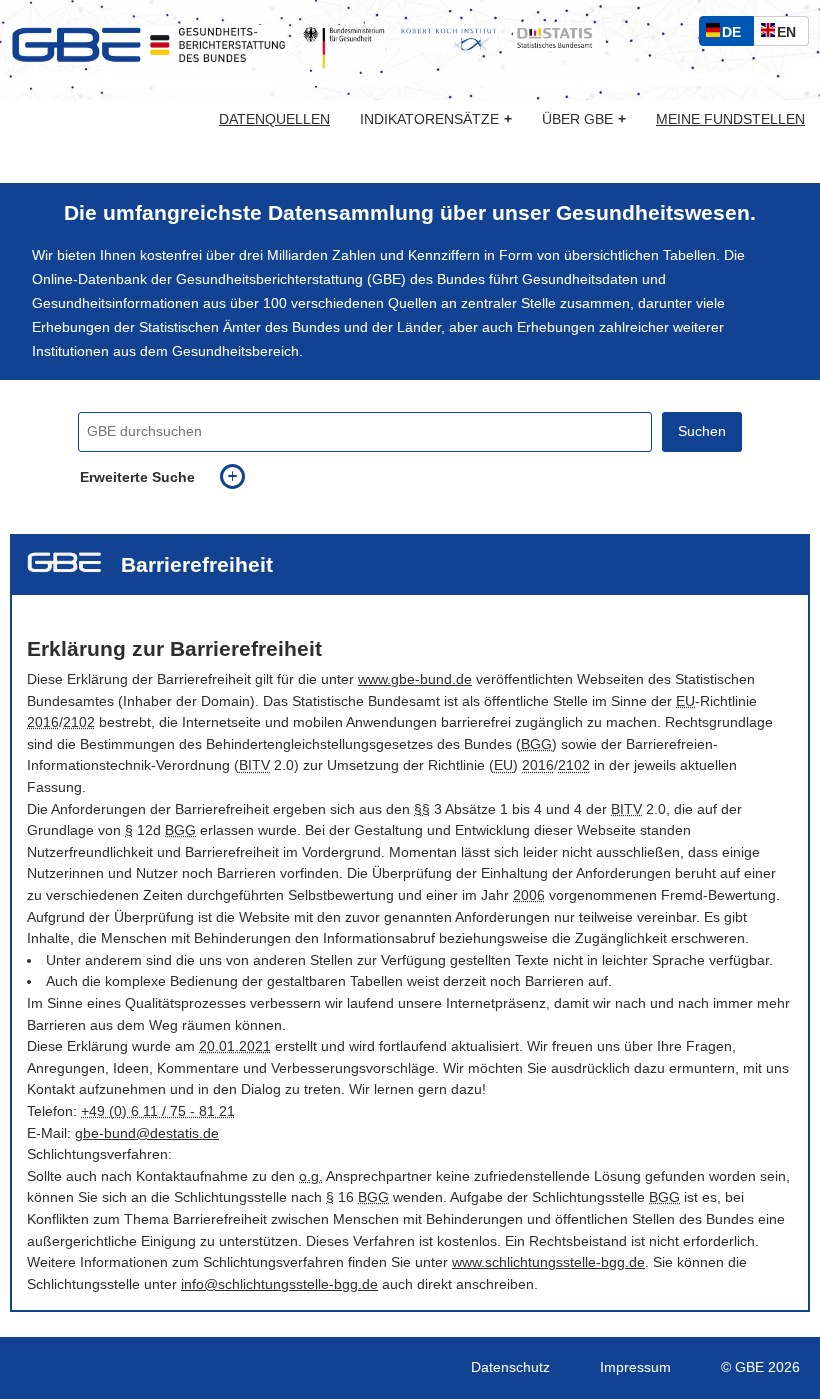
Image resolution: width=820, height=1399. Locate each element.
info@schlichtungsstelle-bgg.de (279, 1284)
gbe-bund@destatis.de (147, 1133)
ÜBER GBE (584, 119)
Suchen (702, 431)
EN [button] (791, 34)
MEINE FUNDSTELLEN (730, 120)
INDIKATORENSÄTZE (436, 119)
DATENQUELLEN (274, 120)
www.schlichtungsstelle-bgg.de (548, 1262)
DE (736, 34)
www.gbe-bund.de (415, 679)
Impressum (635, 1367)
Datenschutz (510, 1367)
